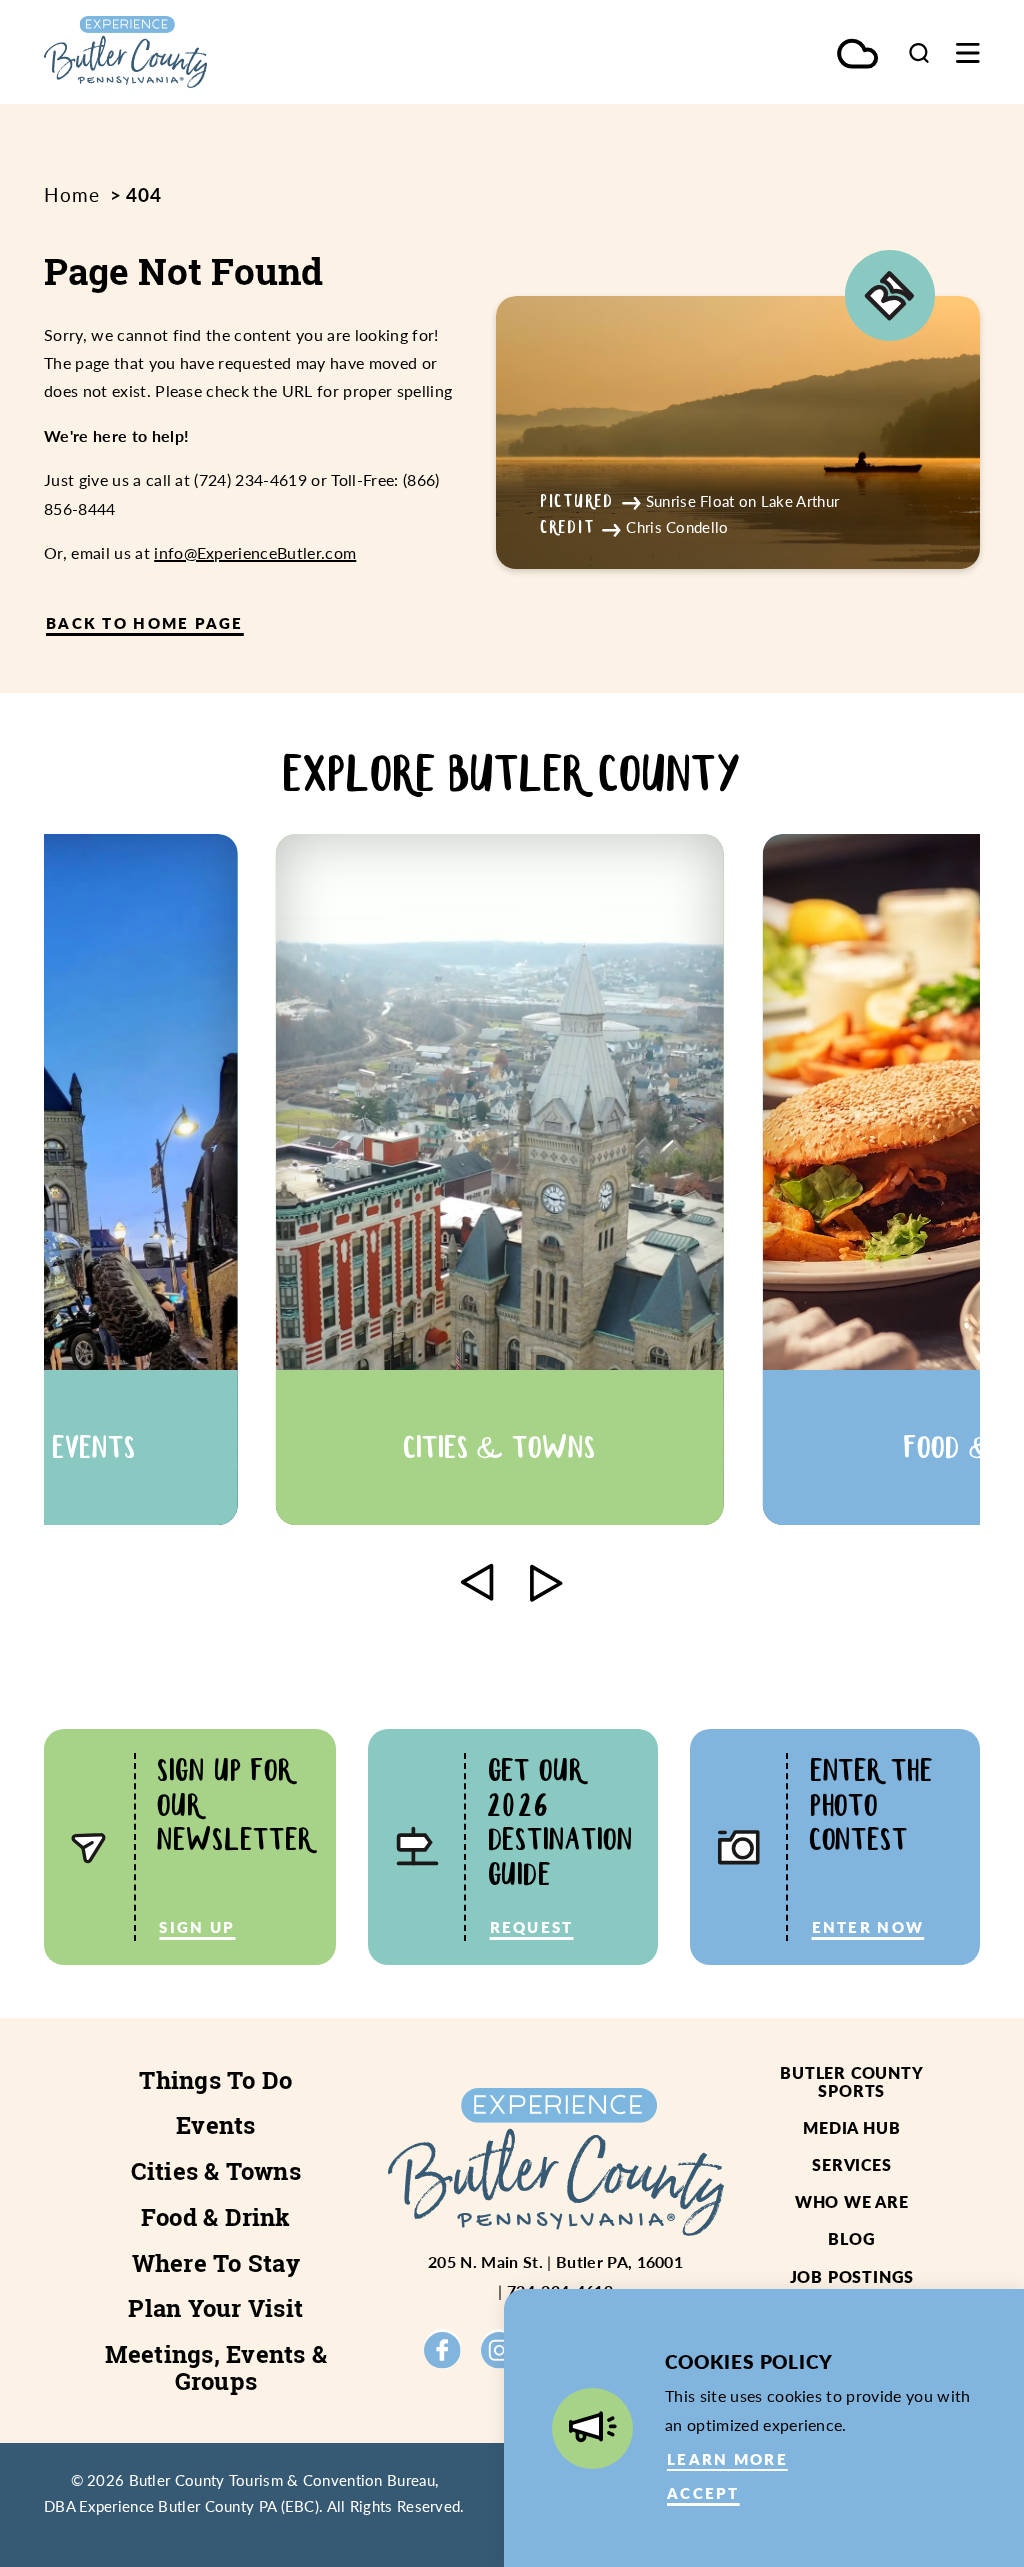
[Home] (184, 52)
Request (532, 1927)
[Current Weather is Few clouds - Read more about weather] (857, 55)
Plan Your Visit (215, 2308)
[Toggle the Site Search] (919, 52)
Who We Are (852, 2201)
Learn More (727, 2459)
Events (215, 2125)
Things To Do (215, 2080)
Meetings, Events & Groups (216, 2367)
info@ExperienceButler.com (255, 552)
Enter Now (868, 1927)
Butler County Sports (851, 2081)
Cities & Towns (216, 2171)
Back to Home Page (145, 623)
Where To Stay (216, 2263)
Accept (703, 2493)
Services (851, 2164)
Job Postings (852, 2276)
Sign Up (197, 1927)
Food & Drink (216, 2217)
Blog (851, 2238)
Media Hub (851, 2127)
